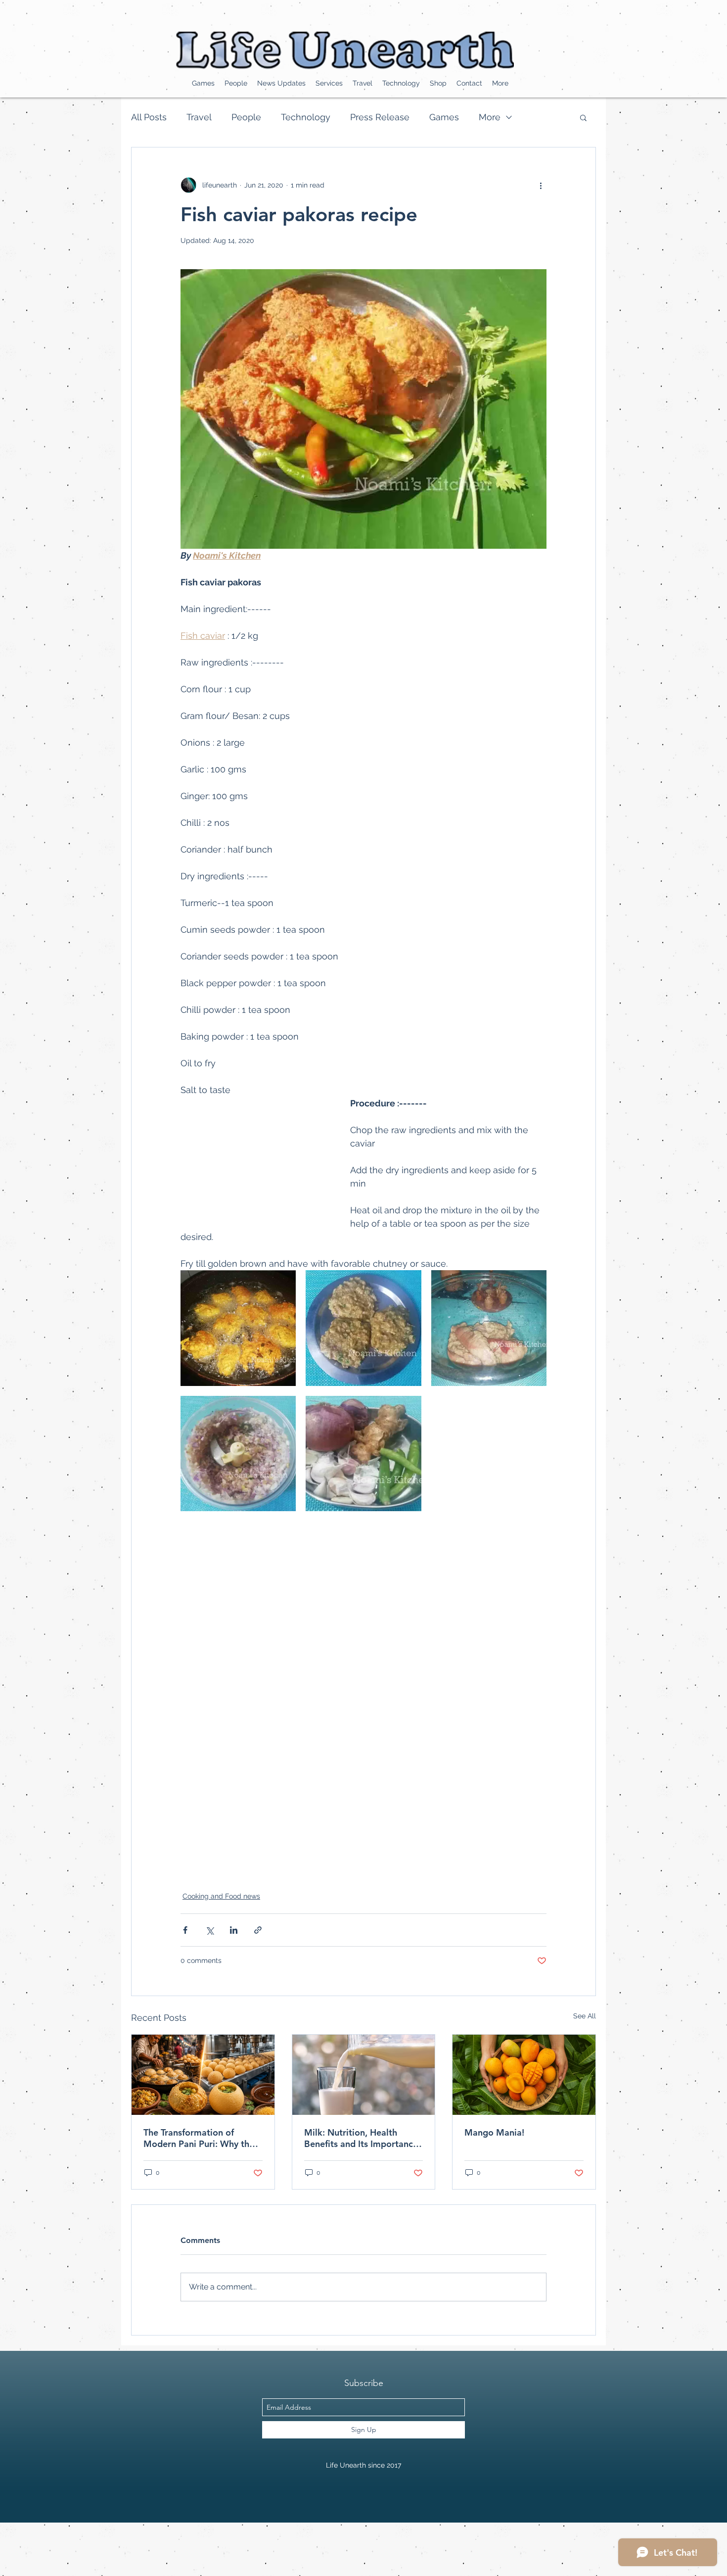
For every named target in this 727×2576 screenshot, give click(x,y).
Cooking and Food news (221, 1896)
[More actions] (541, 185)
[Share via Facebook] (185, 1930)
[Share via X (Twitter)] (209, 1930)
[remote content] (255, 1159)
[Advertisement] (180, 2545)
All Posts (149, 117)
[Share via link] (258, 1930)
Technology (306, 117)
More (490, 117)
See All (585, 2016)
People (246, 117)
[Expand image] (238, 1328)
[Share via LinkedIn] (234, 1930)
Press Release (380, 117)
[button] (583, 117)
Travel (199, 117)
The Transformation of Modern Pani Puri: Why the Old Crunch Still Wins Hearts (202, 2138)
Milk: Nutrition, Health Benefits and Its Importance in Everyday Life (361, 2138)
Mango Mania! (494, 2132)
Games (444, 117)
